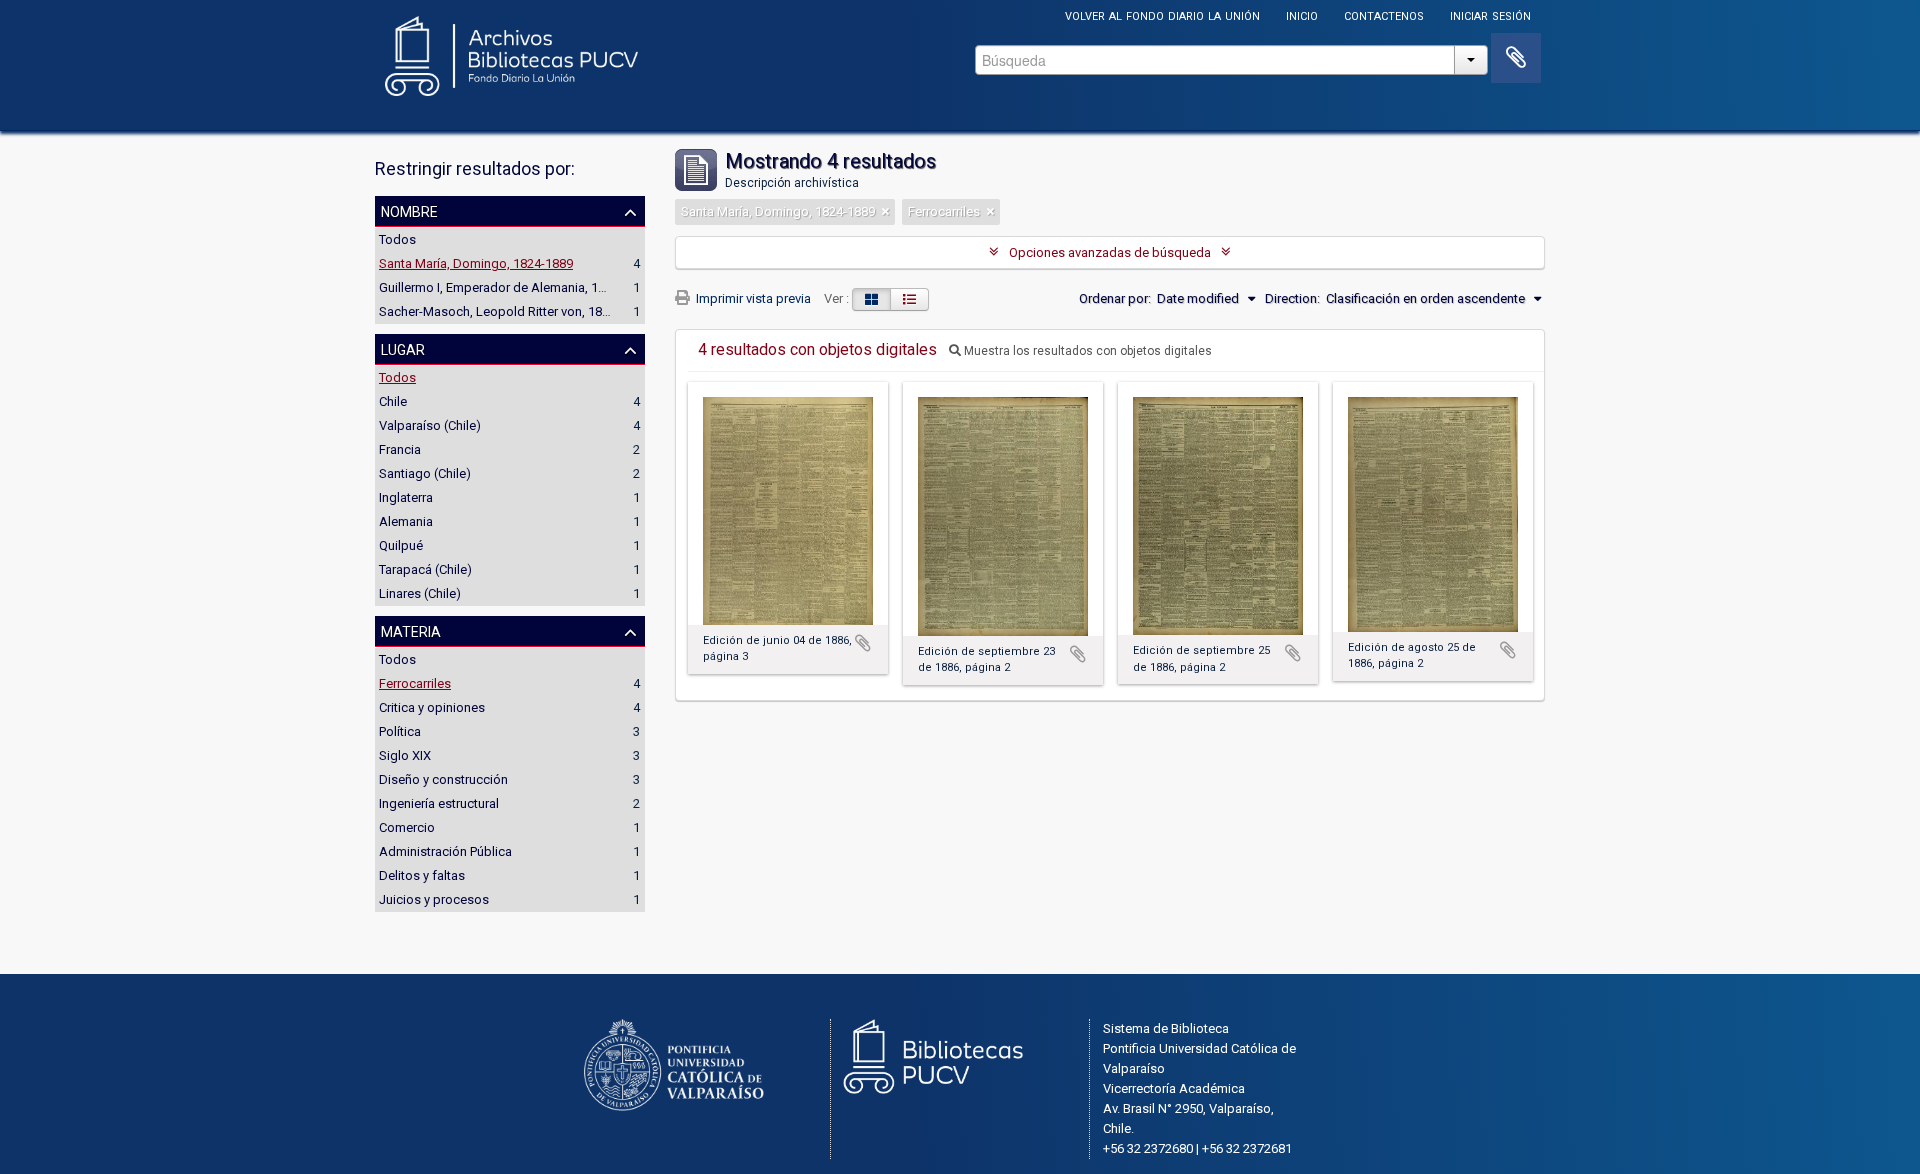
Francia (400, 449)
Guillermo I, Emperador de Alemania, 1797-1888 (515, 287)
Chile (393, 401)
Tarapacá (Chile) (425, 569)
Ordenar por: (1115, 298)
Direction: (1292, 298)
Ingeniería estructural (439, 803)
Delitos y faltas (422, 875)
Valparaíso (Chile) (430, 425)
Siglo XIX (405, 755)
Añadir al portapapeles (863, 643)
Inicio (1302, 14)
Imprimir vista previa (752, 298)
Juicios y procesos (434, 899)
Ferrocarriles (415, 683)
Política (400, 731)
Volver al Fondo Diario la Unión (1162, 14)
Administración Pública (445, 851)
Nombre (409, 210)
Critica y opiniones (432, 707)
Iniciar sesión (1490, 14)
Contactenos (1384, 14)
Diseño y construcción (443, 779)
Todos (397, 239)
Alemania (406, 521)
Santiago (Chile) (425, 473)
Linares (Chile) (420, 593)
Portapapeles (1516, 58)
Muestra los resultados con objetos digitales (1086, 351)
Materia (411, 630)
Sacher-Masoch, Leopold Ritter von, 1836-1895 (513, 311)
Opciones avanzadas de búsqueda (1110, 252)
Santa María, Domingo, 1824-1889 (476, 263)
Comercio (407, 827)
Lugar (403, 348)
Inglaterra (406, 497)
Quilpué (401, 545)
